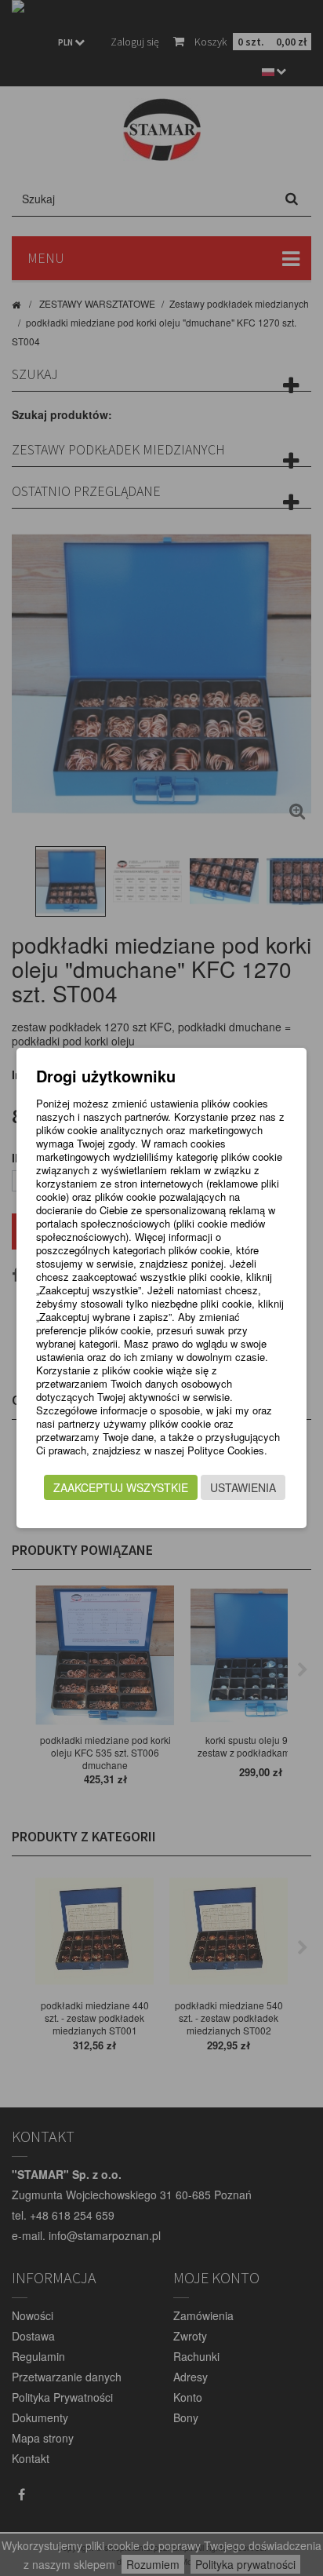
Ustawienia (243, 1487)
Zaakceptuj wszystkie (121, 1487)
